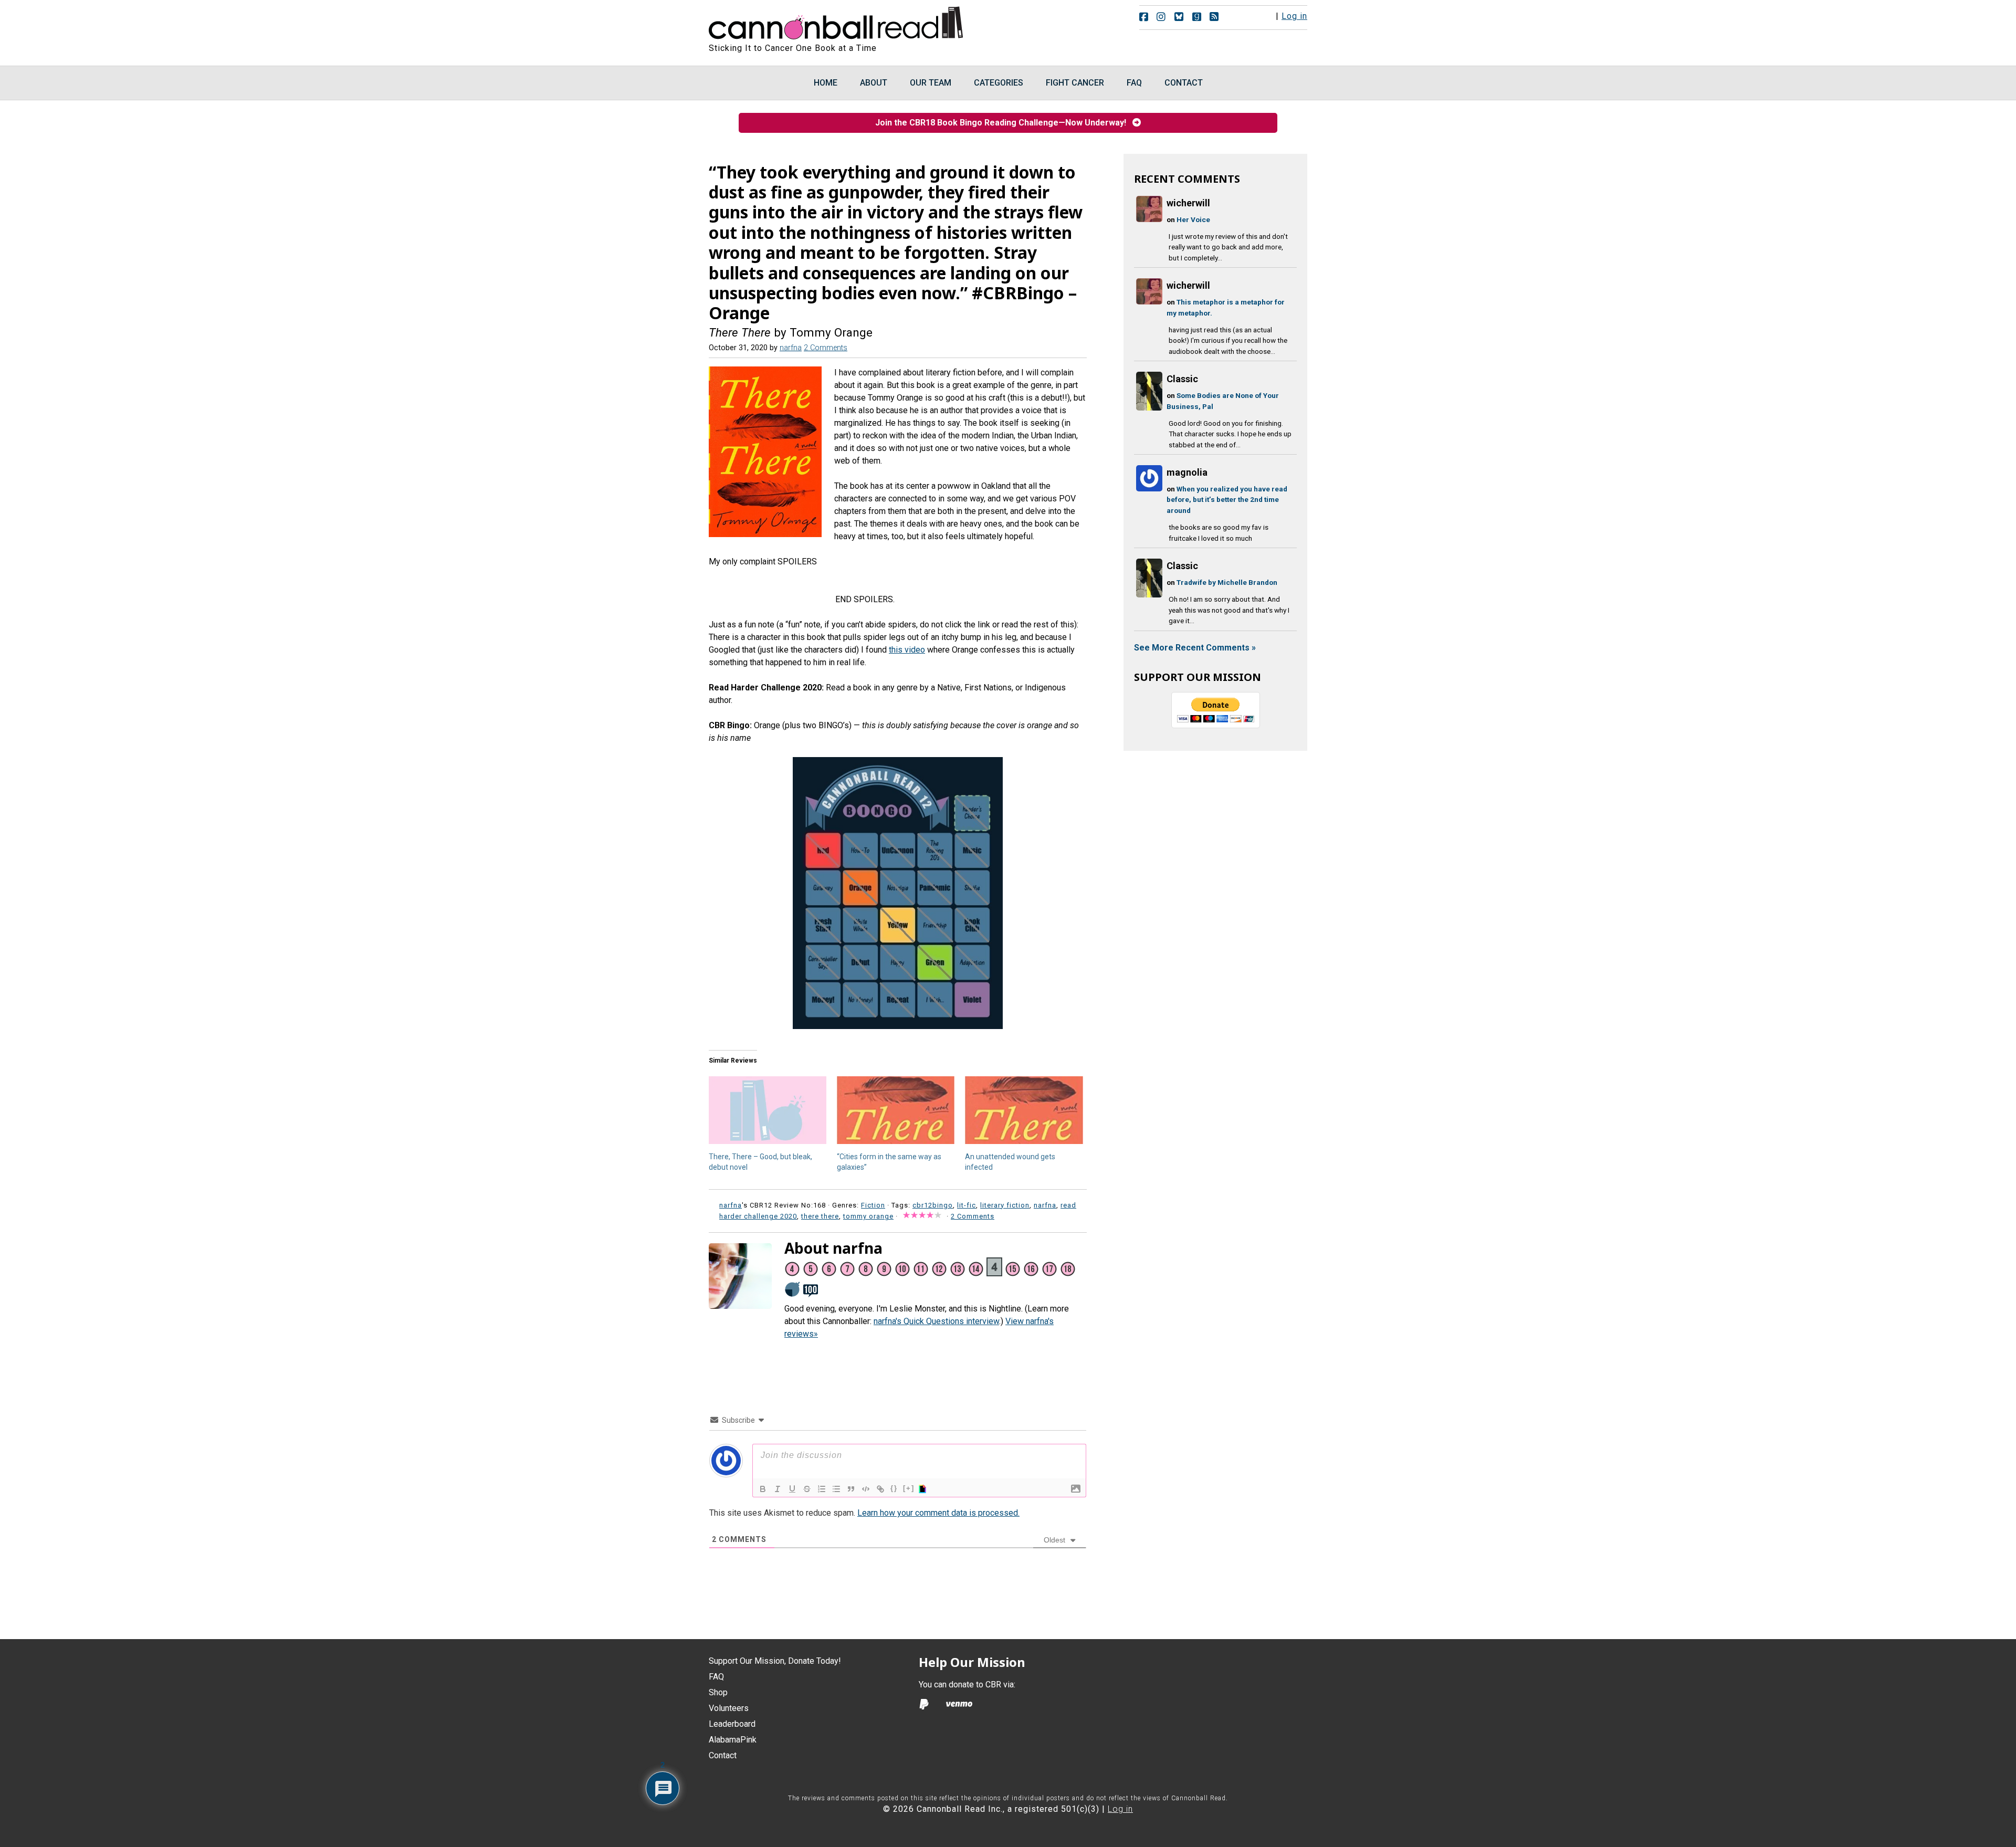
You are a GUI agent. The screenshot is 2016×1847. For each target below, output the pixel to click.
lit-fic (967, 1205)
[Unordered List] (836, 1489)
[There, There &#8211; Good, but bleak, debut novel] (768, 1110)
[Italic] (778, 1489)
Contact (723, 1755)
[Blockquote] (851, 1489)
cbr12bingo (933, 1205)
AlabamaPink (733, 1740)
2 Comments (826, 348)
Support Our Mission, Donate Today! (775, 1661)
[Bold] (763, 1489)
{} (894, 1488)
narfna (1045, 1205)
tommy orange (868, 1216)
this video (907, 650)
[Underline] (792, 1489)
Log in (1294, 16)
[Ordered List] (822, 1489)
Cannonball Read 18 (836, 21)
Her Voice (1193, 219)
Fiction (873, 1205)
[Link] (880, 1489)
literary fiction (1005, 1205)
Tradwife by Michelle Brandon (1227, 582)
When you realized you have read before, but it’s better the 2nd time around (1227, 500)
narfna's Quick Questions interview (936, 1321)
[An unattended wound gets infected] (1024, 1110)
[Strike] (807, 1489)
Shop (718, 1692)
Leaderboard (732, 1724)
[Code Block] (866, 1489)
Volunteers (729, 1708)
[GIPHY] (924, 1489)
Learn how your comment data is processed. (938, 1513)
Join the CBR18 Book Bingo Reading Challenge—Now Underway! (1004, 123)
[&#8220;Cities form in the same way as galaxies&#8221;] (896, 1110)
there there (820, 1216)
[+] (909, 1488)
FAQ (716, 1677)
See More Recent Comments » (1195, 648)
